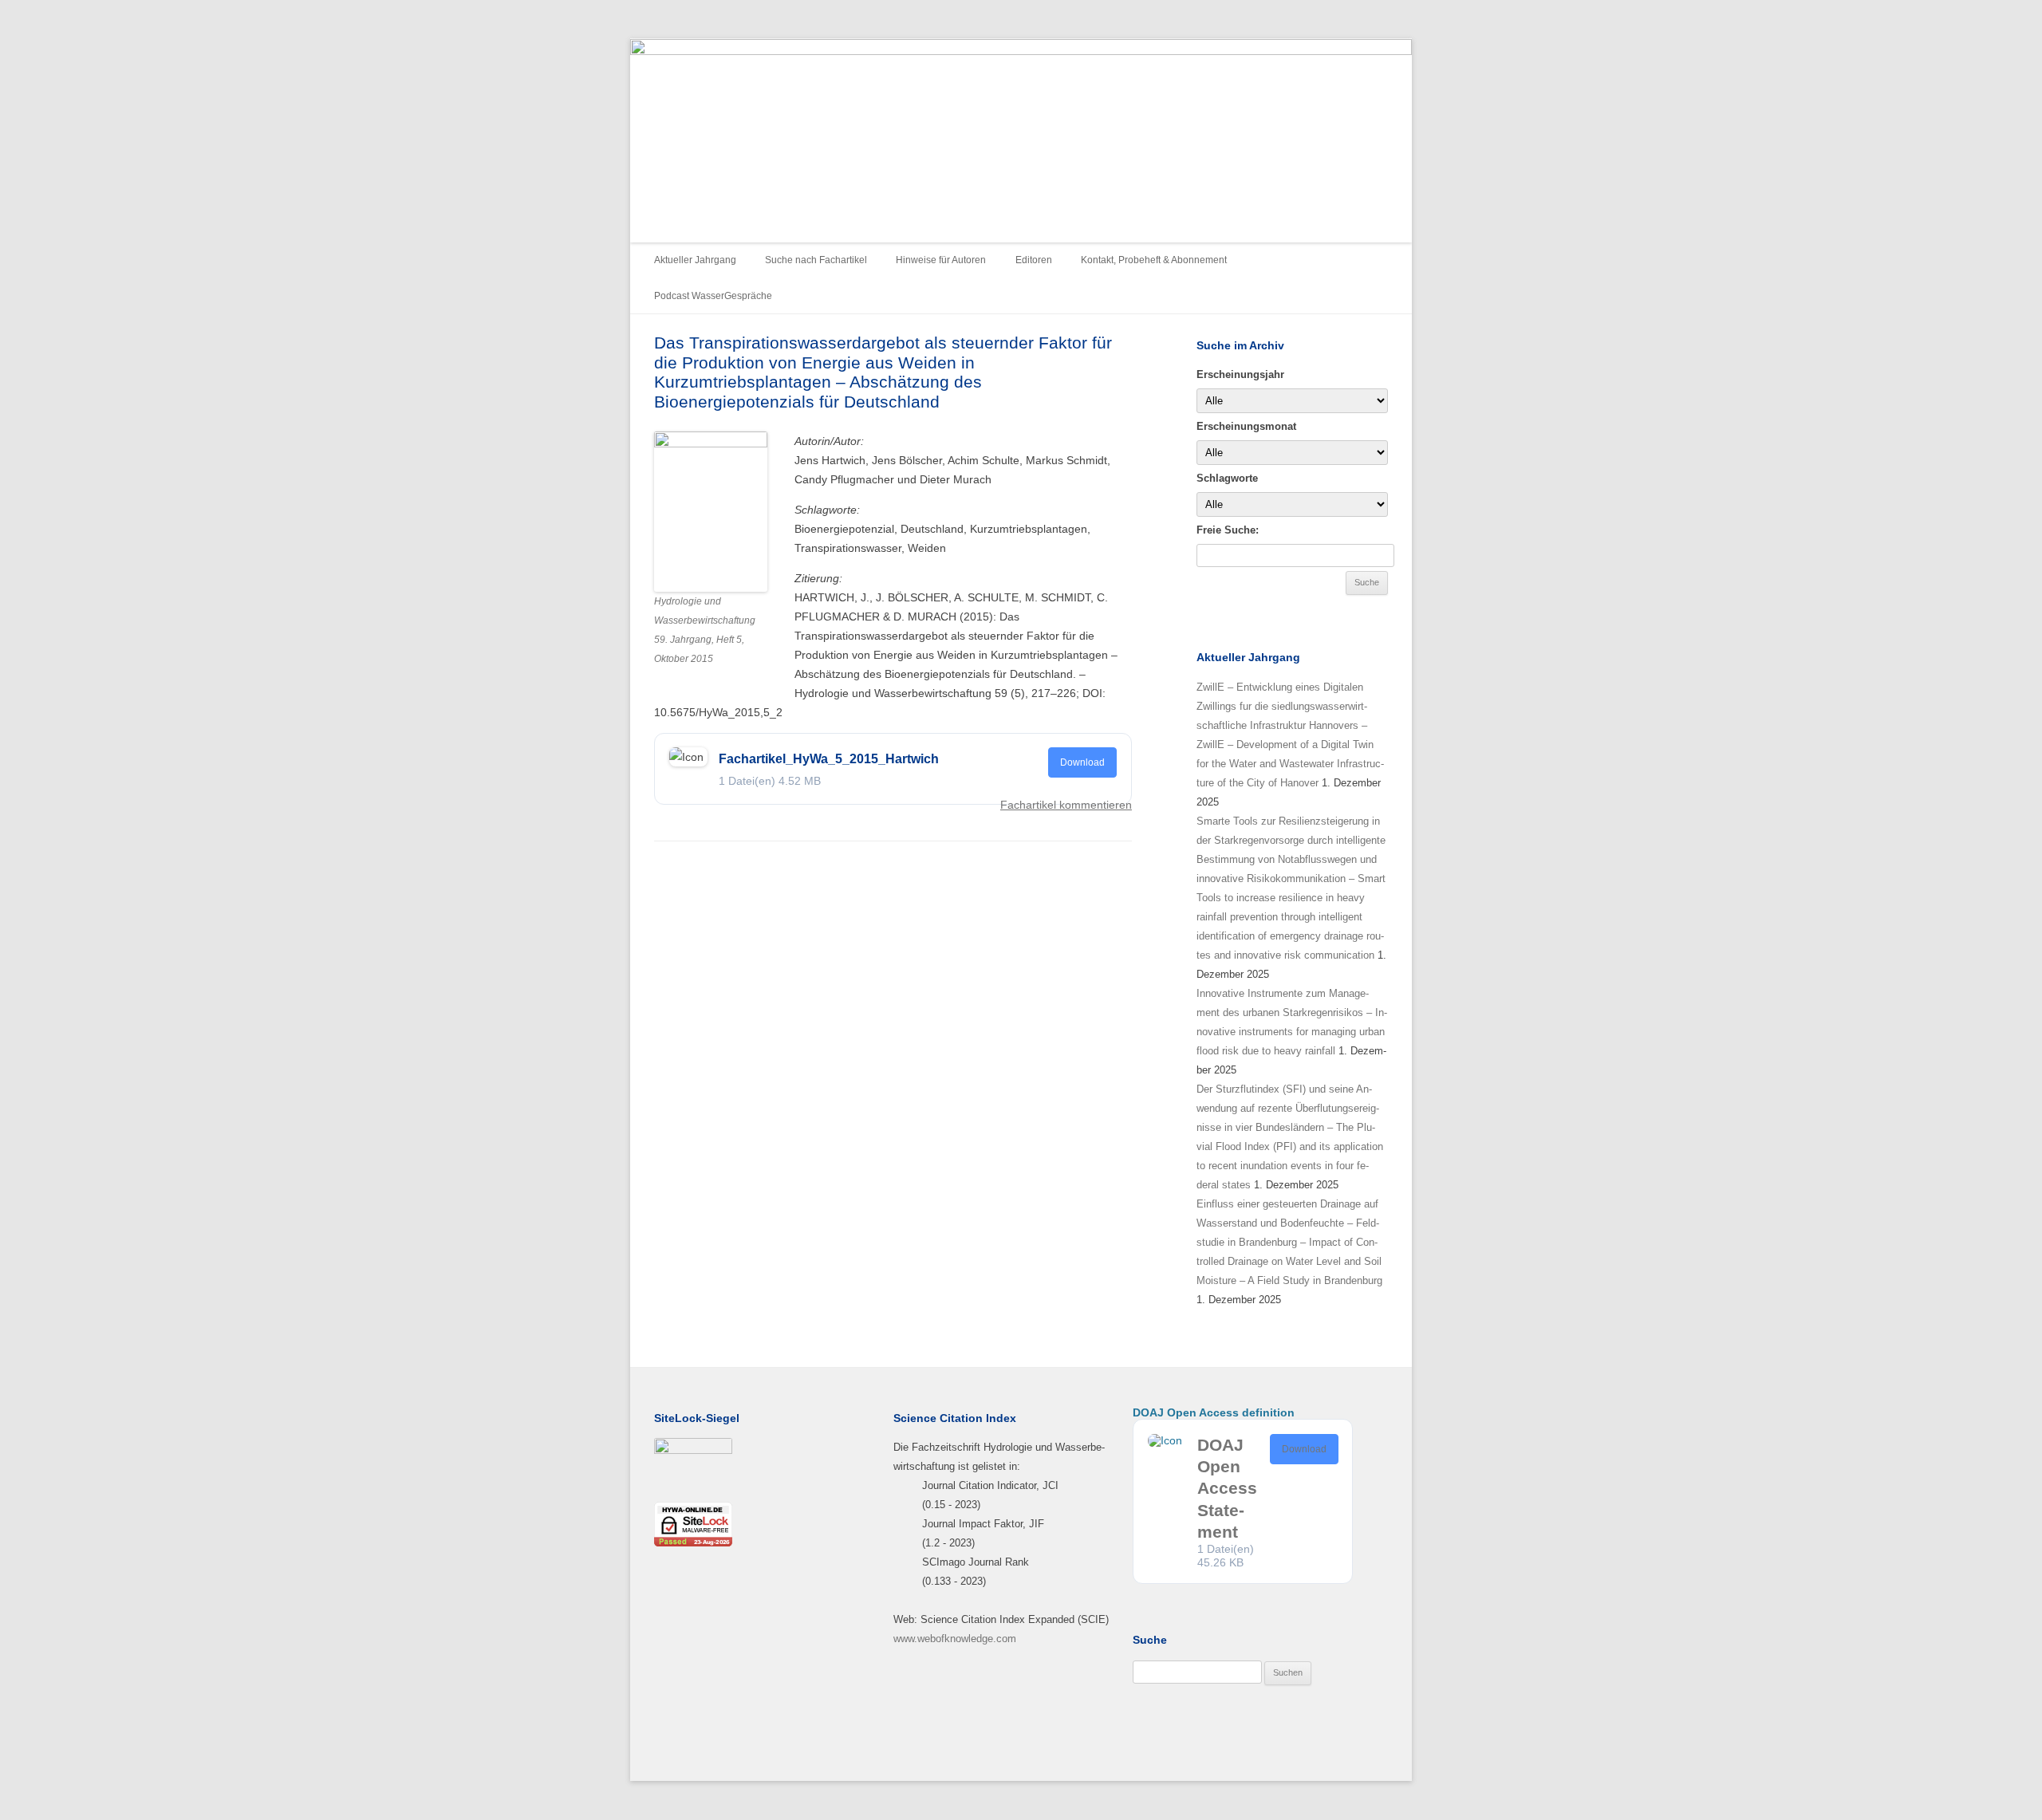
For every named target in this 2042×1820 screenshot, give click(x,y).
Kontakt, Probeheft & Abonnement (1154, 260)
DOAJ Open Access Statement (1227, 1488)
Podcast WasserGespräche (713, 296)
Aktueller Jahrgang (695, 260)
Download (1082, 762)
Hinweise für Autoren (941, 260)
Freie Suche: (1228, 530)
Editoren (1034, 260)
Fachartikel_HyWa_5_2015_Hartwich (829, 759)
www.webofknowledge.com (955, 1639)
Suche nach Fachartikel (816, 260)
